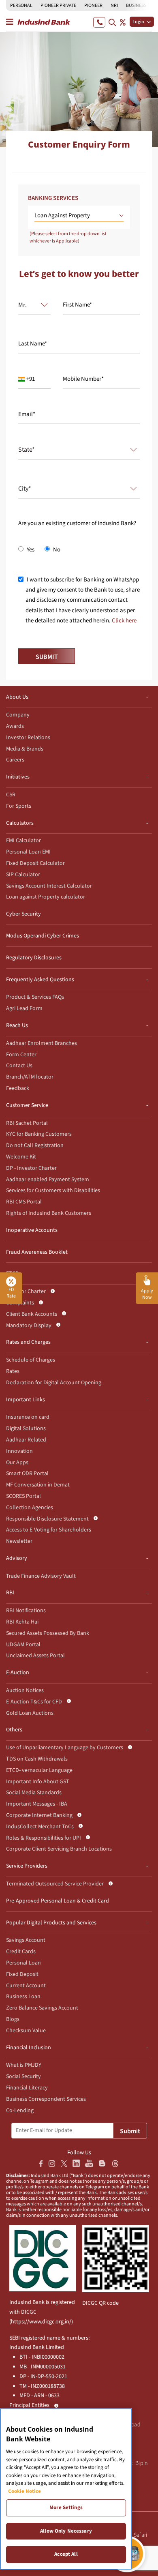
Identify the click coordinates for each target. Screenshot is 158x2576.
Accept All (66, 2554)
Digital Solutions (26, 1428)
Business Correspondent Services (46, 2099)
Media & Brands (25, 749)
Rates (13, 1371)
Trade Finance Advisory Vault (41, 1576)
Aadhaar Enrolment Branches (42, 1043)
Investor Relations (28, 738)
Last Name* (33, 344)
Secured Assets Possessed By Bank (48, 1633)
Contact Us (19, 1066)
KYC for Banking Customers (39, 1134)
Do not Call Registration (35, 1145)
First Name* (77, 305)
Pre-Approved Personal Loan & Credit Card (58, 1901)
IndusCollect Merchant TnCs (40, 1827)
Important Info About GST (38, 1782)
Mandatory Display (29, 1326)
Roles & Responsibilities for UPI (44, 1838)
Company (18, 715)
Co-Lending (20, 2111)
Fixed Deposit (22, 1974)
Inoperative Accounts (32, 1230)
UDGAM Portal (23, 1645)
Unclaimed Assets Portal (35, 1656)
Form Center (21, 1055)
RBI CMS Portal (24, 1202)
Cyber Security (23, 914)
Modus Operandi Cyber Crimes (43, 936)
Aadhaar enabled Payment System (48, 1180)
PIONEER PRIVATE (58, 5)
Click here (124, 621)
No (56, 550)
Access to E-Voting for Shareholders (49, 1530)
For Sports (19, 806)
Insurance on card (28, 1417)
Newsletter (19, 1541)
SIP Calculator (23, 875)
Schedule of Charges (31, 1360)
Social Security (23, 2076)
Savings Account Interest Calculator (49, 886)
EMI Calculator (23, 841)
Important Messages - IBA (37, 1804)
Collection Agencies (30, 1508)
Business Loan (23, 1997)
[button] (79, 216)
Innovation (19, 1451)
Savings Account (26, 1940)
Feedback (18, 1088)
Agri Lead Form (24, 1008)
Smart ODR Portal (27, 1474)
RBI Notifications (26, 1611)
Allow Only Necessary (66, 2531)
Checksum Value (26, 2031)
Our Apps (17, 1463)
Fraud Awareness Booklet (37, 1252)
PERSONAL (21, 5)
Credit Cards (21, 1952)
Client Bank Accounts (32, 1314)
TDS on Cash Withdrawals (37, 1759)
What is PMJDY (24, 2065)
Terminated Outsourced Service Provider (55, 1884)
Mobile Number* (83, 379)
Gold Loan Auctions (30, 1713)
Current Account (26, 1986)
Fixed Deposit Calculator (35, 863)
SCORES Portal (23, 1496)
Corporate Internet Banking (39, 1815)
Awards (15, 726)
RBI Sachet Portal (27, 1123)
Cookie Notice (25, 2491)
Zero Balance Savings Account (42, 2008)
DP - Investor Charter (31, 1168)
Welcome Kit (21, 1157)
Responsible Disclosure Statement (47, 1519)
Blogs (13, 2019)
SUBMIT (47, 657)
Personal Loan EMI (28, 852)
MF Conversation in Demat (38, 1485)
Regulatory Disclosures (34, 958)
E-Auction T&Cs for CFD (34, 1702)
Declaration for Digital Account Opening (54, 1383)
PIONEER (93, 5)
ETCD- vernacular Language (39, 1770)
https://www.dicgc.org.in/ (41, 2322)
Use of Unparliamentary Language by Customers (65, 1748)
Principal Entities (29, 2405)
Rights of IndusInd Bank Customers (49, 1213)
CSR (11, 795)
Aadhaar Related (26, 1440)
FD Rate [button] (11, 1293)
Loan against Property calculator (46, 897)
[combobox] (31, 305)
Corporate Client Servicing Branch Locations (59, 1849)
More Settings (66, 2507)
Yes (30, 550)
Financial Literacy (27, 2088)
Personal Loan (23, 1963)
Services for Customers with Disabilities (53, 1190)
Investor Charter (26, 1291)
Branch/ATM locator (30, 1077)
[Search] (112, 22)
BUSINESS (136, 5)
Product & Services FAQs (35, 997)
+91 (30, 379)
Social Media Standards (34, 1793)
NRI (114, 5)
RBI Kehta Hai (22, 1622)
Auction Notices (25, 1690)
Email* (27, 414)
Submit (130, 2131)
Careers (15, 760)
